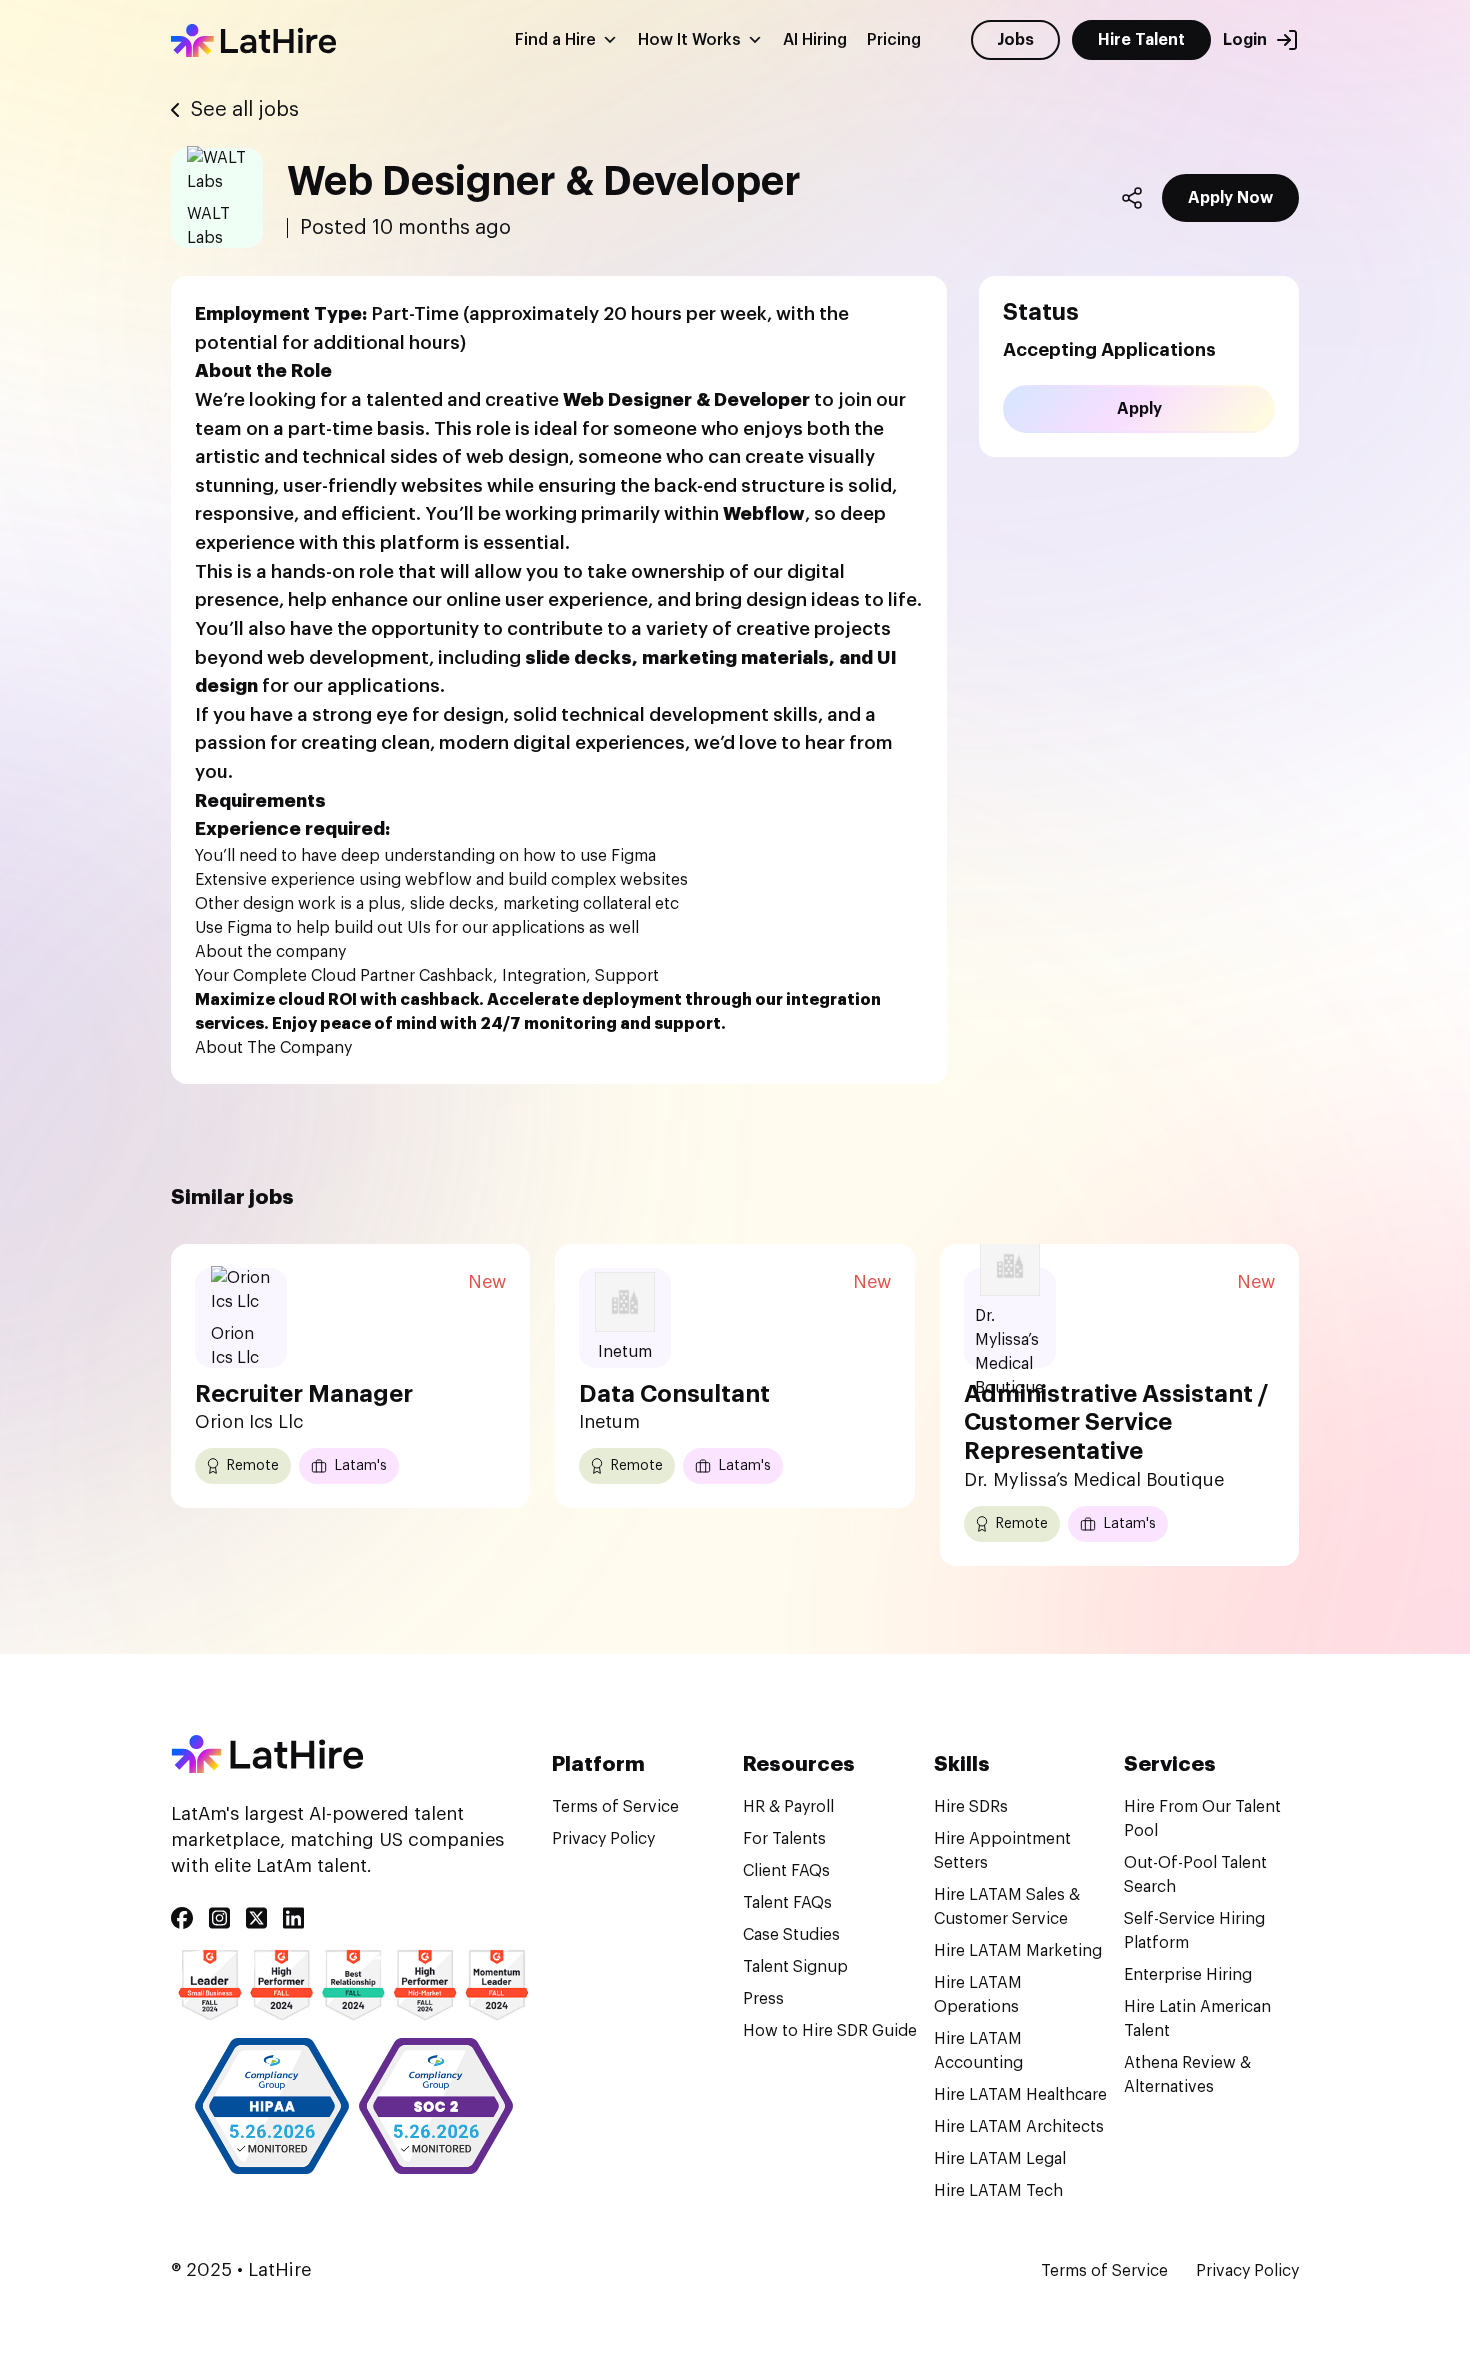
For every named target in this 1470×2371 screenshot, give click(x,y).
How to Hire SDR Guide (830, 2031)
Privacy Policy (603, 1839)
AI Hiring (815, 40)
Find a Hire (555, 40)
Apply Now (1230, 198)
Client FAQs (786, 1871)
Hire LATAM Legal (1000, 2159)
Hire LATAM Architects (1019, 2127)
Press (763, 1999)
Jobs (1015, 40)
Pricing (894, 40)
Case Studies (791, 1935)
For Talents (784, 1839)
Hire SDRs (971, 1807)
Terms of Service (615, 1807)
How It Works (689, 40)
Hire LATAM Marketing (1018, 1951)
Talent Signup (795, 1967)
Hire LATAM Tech (998, 2191)
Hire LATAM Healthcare (1020, 2095)
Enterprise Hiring (1188, 1975)
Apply (1139, 409)
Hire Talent (1141, 40)
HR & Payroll (788, 1807)
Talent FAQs (787, 1903)
